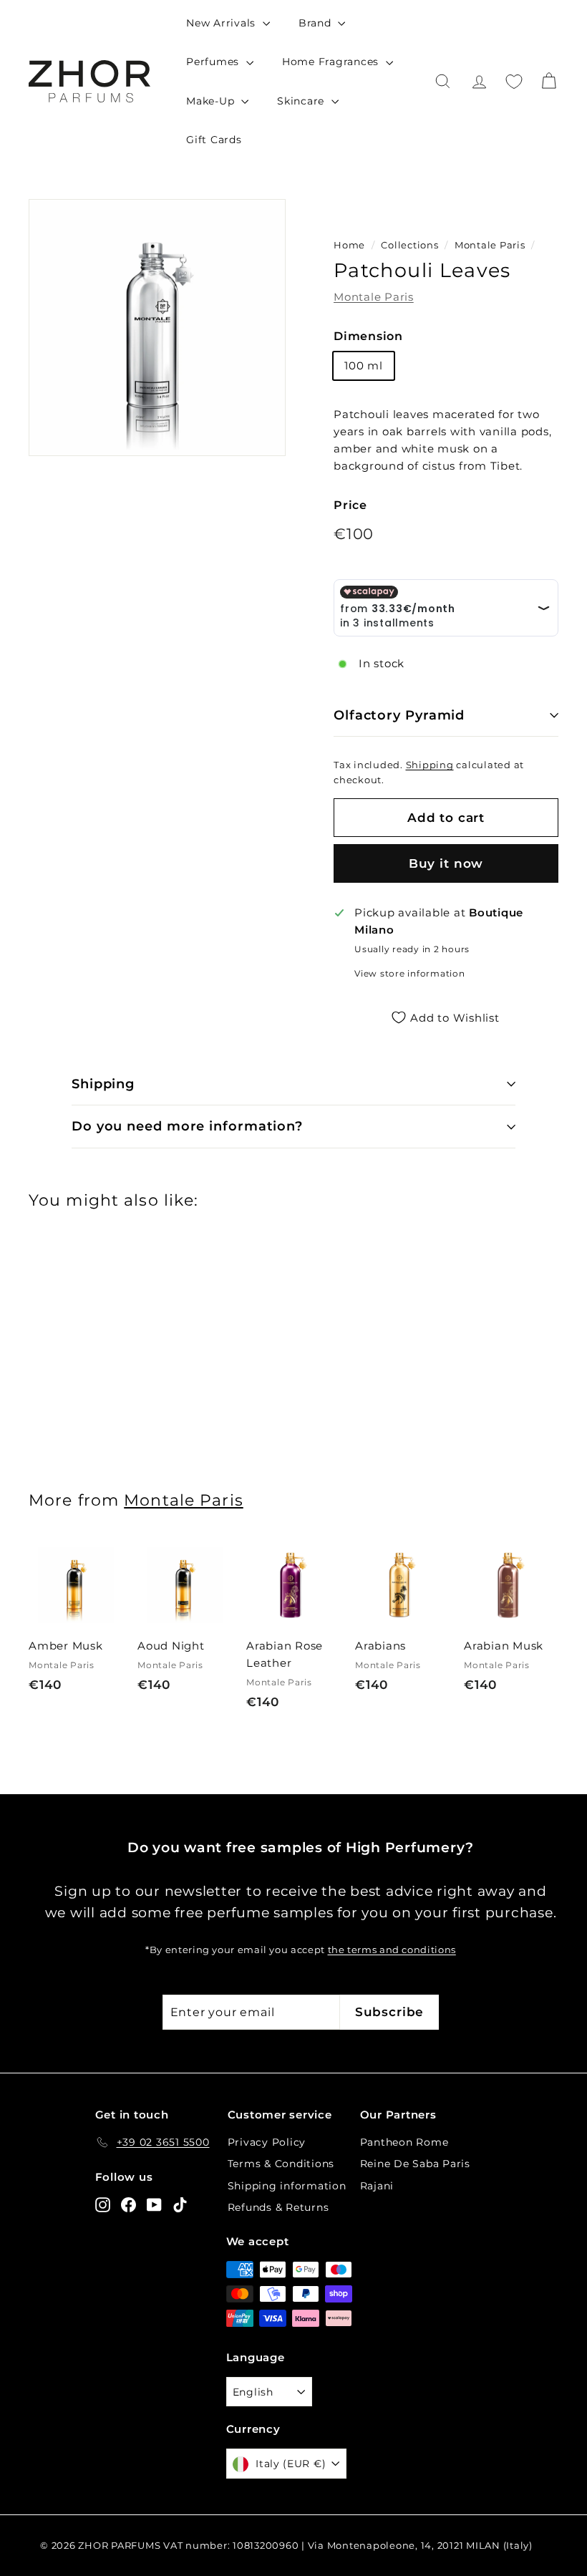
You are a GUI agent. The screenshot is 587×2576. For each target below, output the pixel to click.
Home (349, 245)
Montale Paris (490, 245)
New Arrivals (223, 23)
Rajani (377, 2186)
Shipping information (287, 2186)
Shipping (430, 765)
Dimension (368, 336)
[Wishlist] (514, 82)
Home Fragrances (332, 62)
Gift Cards (214, 140)
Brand (317, 23)
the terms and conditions (392, 1950)
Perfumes (214, 62)
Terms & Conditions (281, 2164)
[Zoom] (157, 328)
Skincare (302, 101)
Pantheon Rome (404, 2142)
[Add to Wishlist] (117, 1608)
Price (350, 505)
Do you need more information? (187, 1126)
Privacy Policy (267, 2142)
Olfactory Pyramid (399, 715)
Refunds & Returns (278, 2207)
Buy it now (446, 863)
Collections (411, 245)
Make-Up (212, 101)
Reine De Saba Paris (415, 2164)
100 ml (364, 365)
